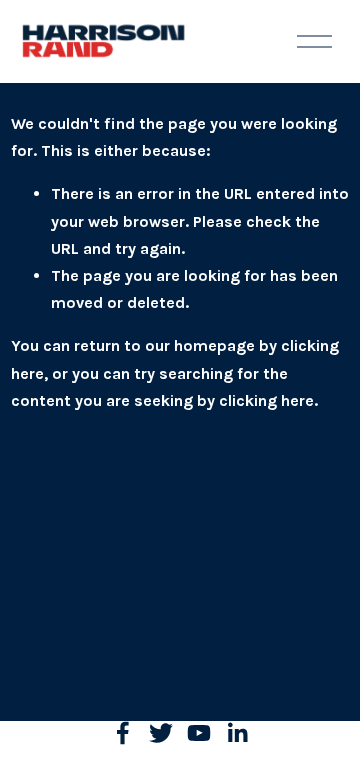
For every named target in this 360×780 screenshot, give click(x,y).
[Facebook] (123, 733)
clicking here (266, 400)
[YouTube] (199, 733)
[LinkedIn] (237, 733)
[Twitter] (161, 733)
